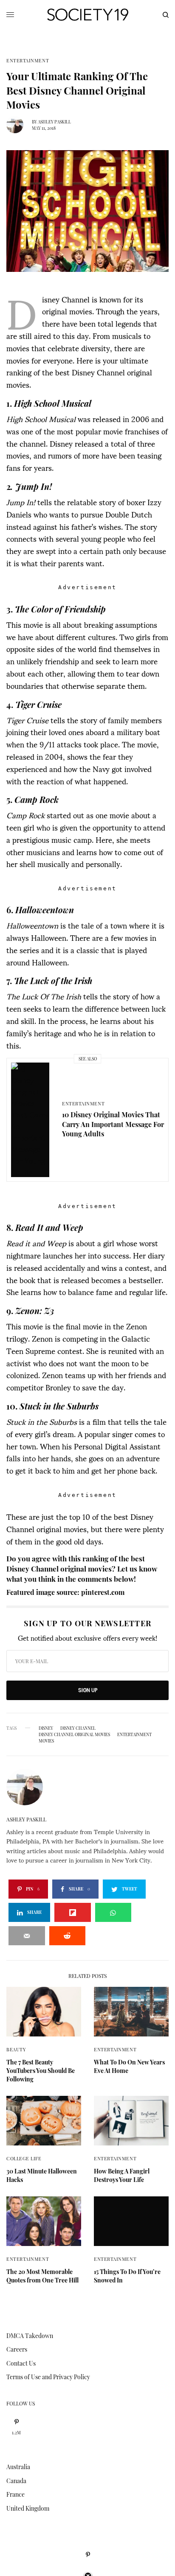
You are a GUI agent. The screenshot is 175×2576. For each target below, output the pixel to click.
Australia (18, 2467)
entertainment (134, 1734)
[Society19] (88, 15)
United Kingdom (28, 2508)
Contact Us (21, 2363)
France (16, 2494)
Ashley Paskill (54, 122)
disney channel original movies (74, 1734)
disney (46, 1728)
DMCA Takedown (30, 2336)
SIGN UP (88, 1690)
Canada (16, 2481)
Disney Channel (78, 1728)
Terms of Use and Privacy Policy (48, 2377)
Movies (46, 1741)
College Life (24, 2158)
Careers (17, 2349)
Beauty (16, 2049)
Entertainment (28, 60)
